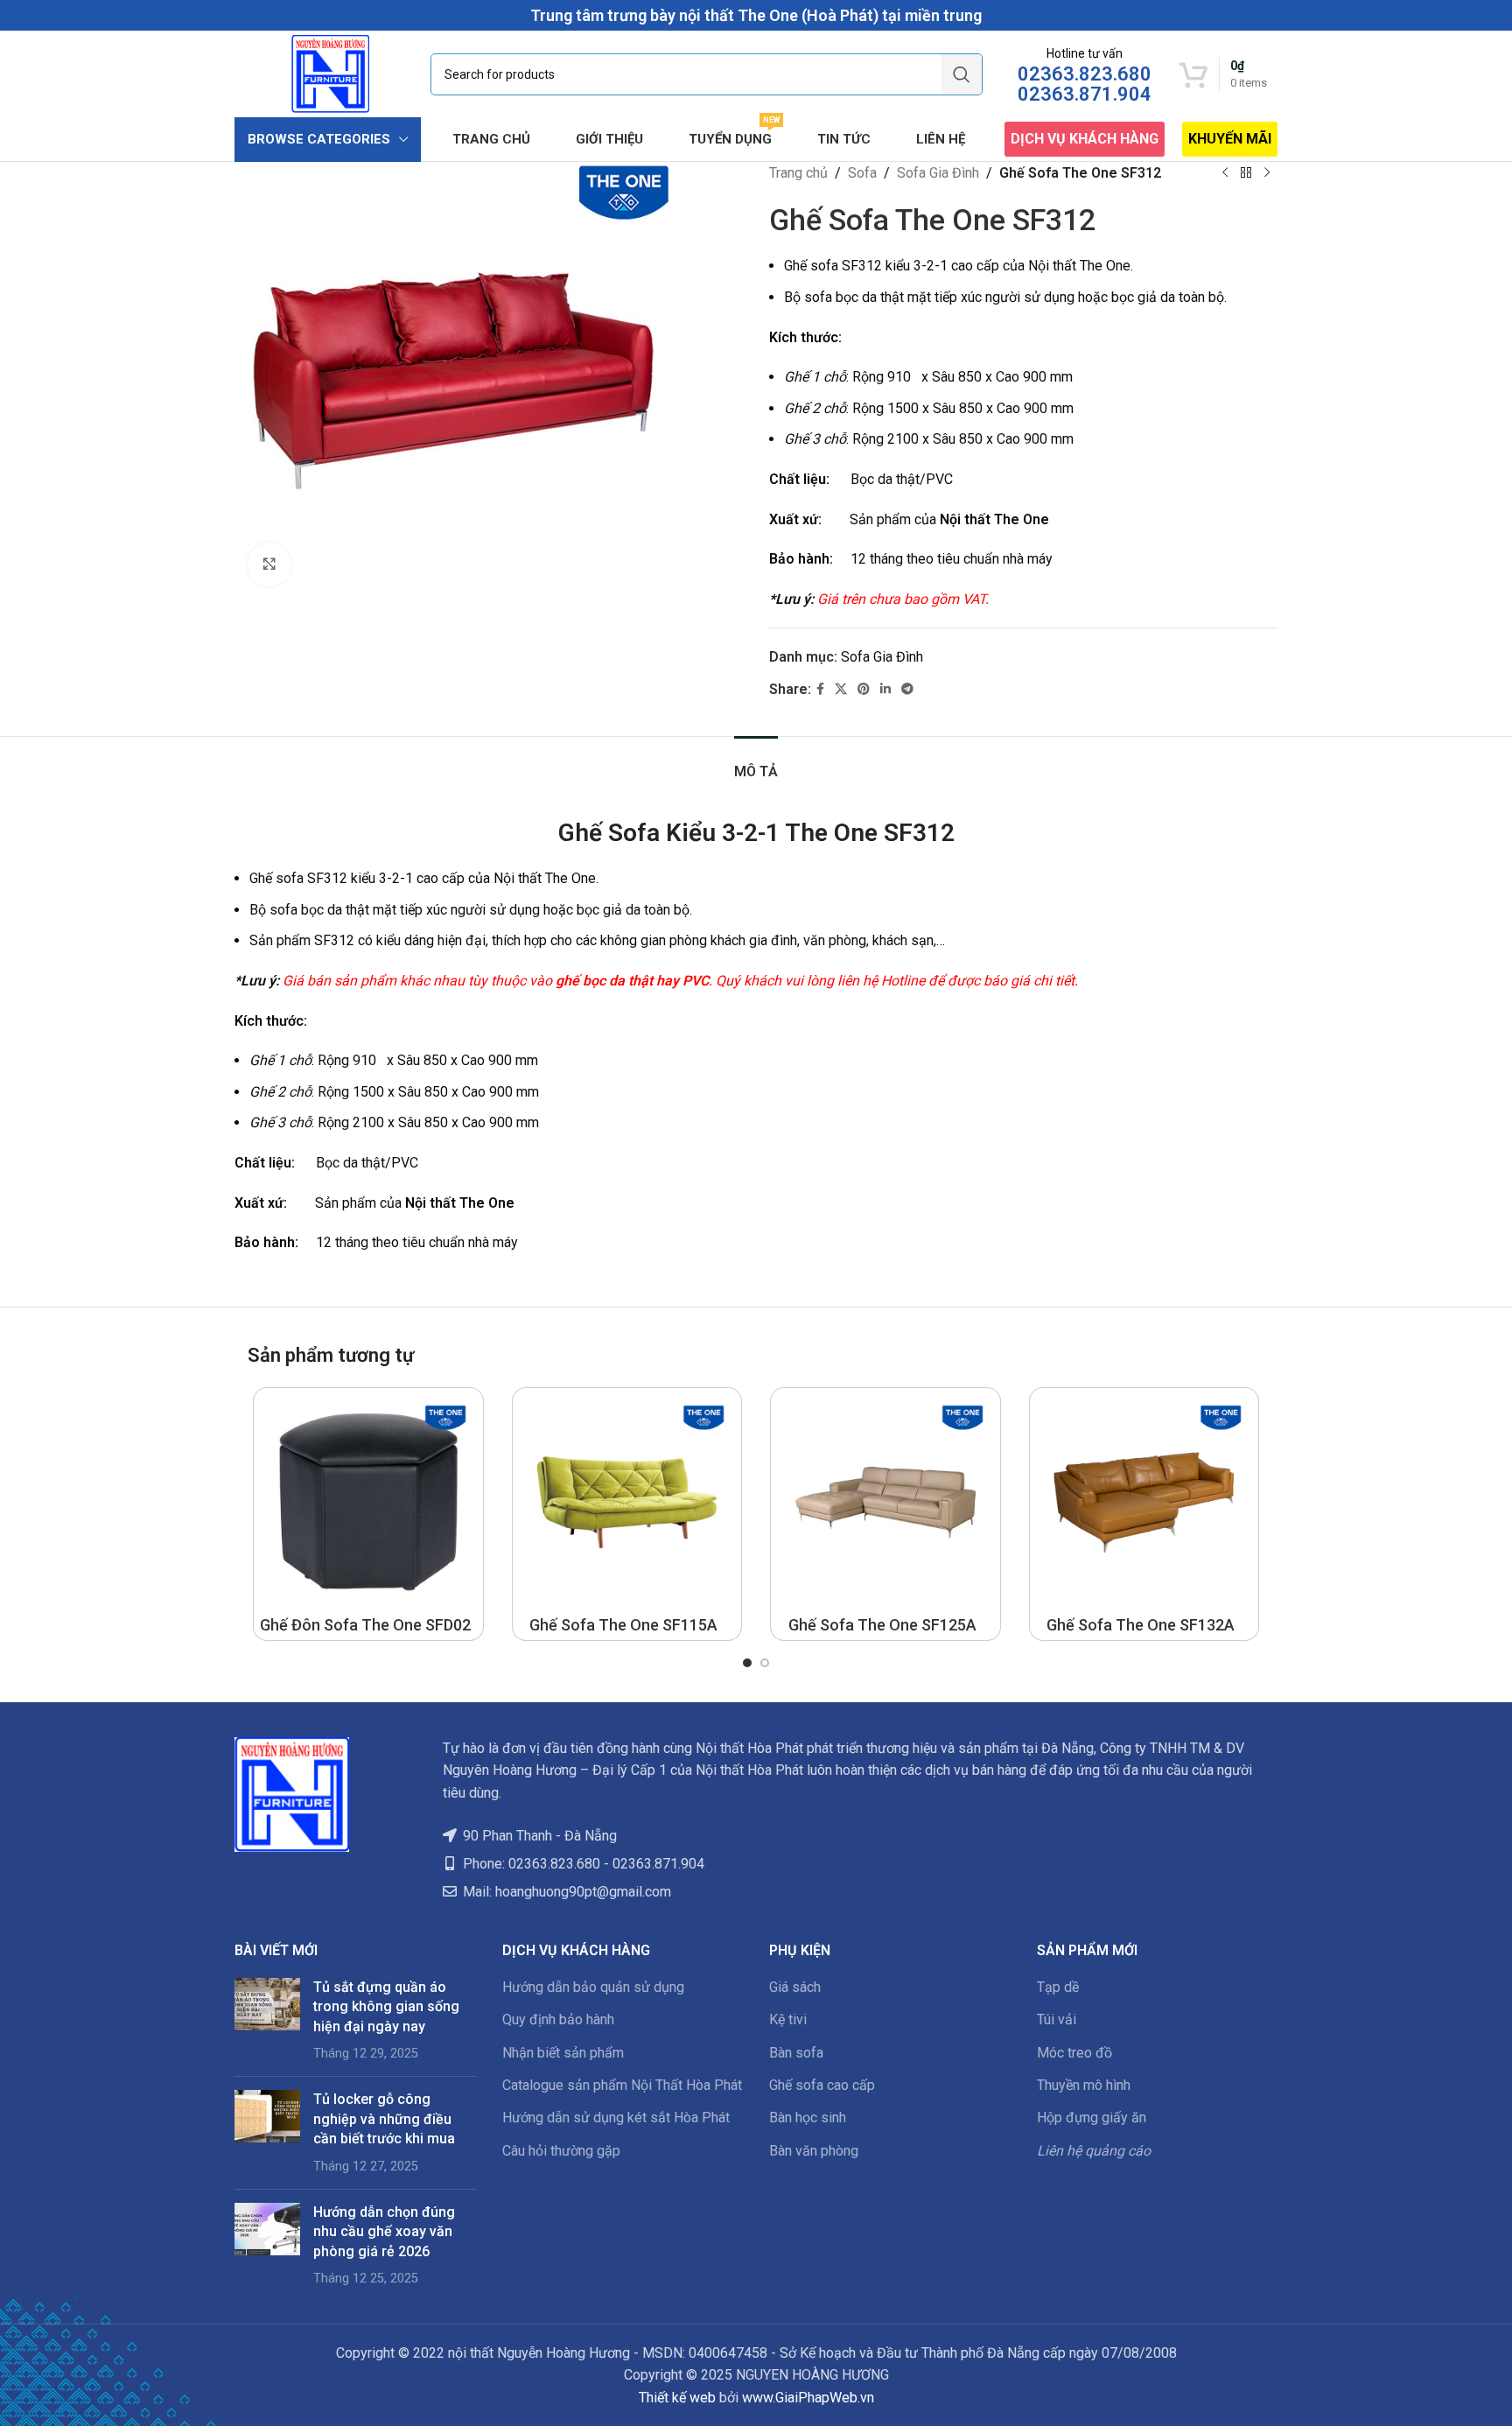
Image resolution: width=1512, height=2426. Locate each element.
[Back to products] (1246, 173)
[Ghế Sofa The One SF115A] (627, 1503)
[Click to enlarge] (269, 564)
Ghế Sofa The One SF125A (882, 1625)
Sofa (862, 173)
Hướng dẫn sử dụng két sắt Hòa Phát (616, 2117)
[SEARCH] (962, 74)
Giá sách (795, 1987)
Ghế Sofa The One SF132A (1141, 1625)
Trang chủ (798, 173)
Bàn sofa (796, 2053)
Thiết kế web (677, 2398)
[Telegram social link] (907, 689)
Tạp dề (1058, 1987)
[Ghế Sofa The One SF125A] (885, 1503)
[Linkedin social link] (885, 689)
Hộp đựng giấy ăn (1092, 2117)
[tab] (756, 763)
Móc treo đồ (1074, 2053)
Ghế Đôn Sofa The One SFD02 (365, 1625)
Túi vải (1057, 2019)
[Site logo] (330, 73)
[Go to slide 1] (747, 1663)
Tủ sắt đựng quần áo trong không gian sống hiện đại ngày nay (386, 2007)
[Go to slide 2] (765, 1663)
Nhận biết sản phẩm (563, 2053)
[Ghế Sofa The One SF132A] (1144, 1503)
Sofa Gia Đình (938, 173)
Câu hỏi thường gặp (561, 2151)
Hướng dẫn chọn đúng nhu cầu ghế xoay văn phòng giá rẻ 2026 (384, 2232)
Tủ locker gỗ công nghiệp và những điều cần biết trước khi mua (384, 2119)
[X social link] (841, 689)
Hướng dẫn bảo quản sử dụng (593, 1987)
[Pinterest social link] (864, 689)
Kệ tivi (788, 2019)
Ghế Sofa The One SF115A (623, 1625)
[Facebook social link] (820, 689)
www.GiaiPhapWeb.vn (808, 2398)
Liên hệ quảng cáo (1094, 2151)
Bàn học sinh (808, 2117)
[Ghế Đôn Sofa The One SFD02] (368, 1503)
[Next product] (1267, 173)
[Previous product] (1225, 173)
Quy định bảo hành (558, 2019)
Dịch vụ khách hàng (1085, 139)
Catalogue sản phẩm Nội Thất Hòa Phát (622, 2085)
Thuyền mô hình (1084, 2085)
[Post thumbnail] (267, 2021)
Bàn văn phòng (814, 2151)
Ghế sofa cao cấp (822, 2085)
